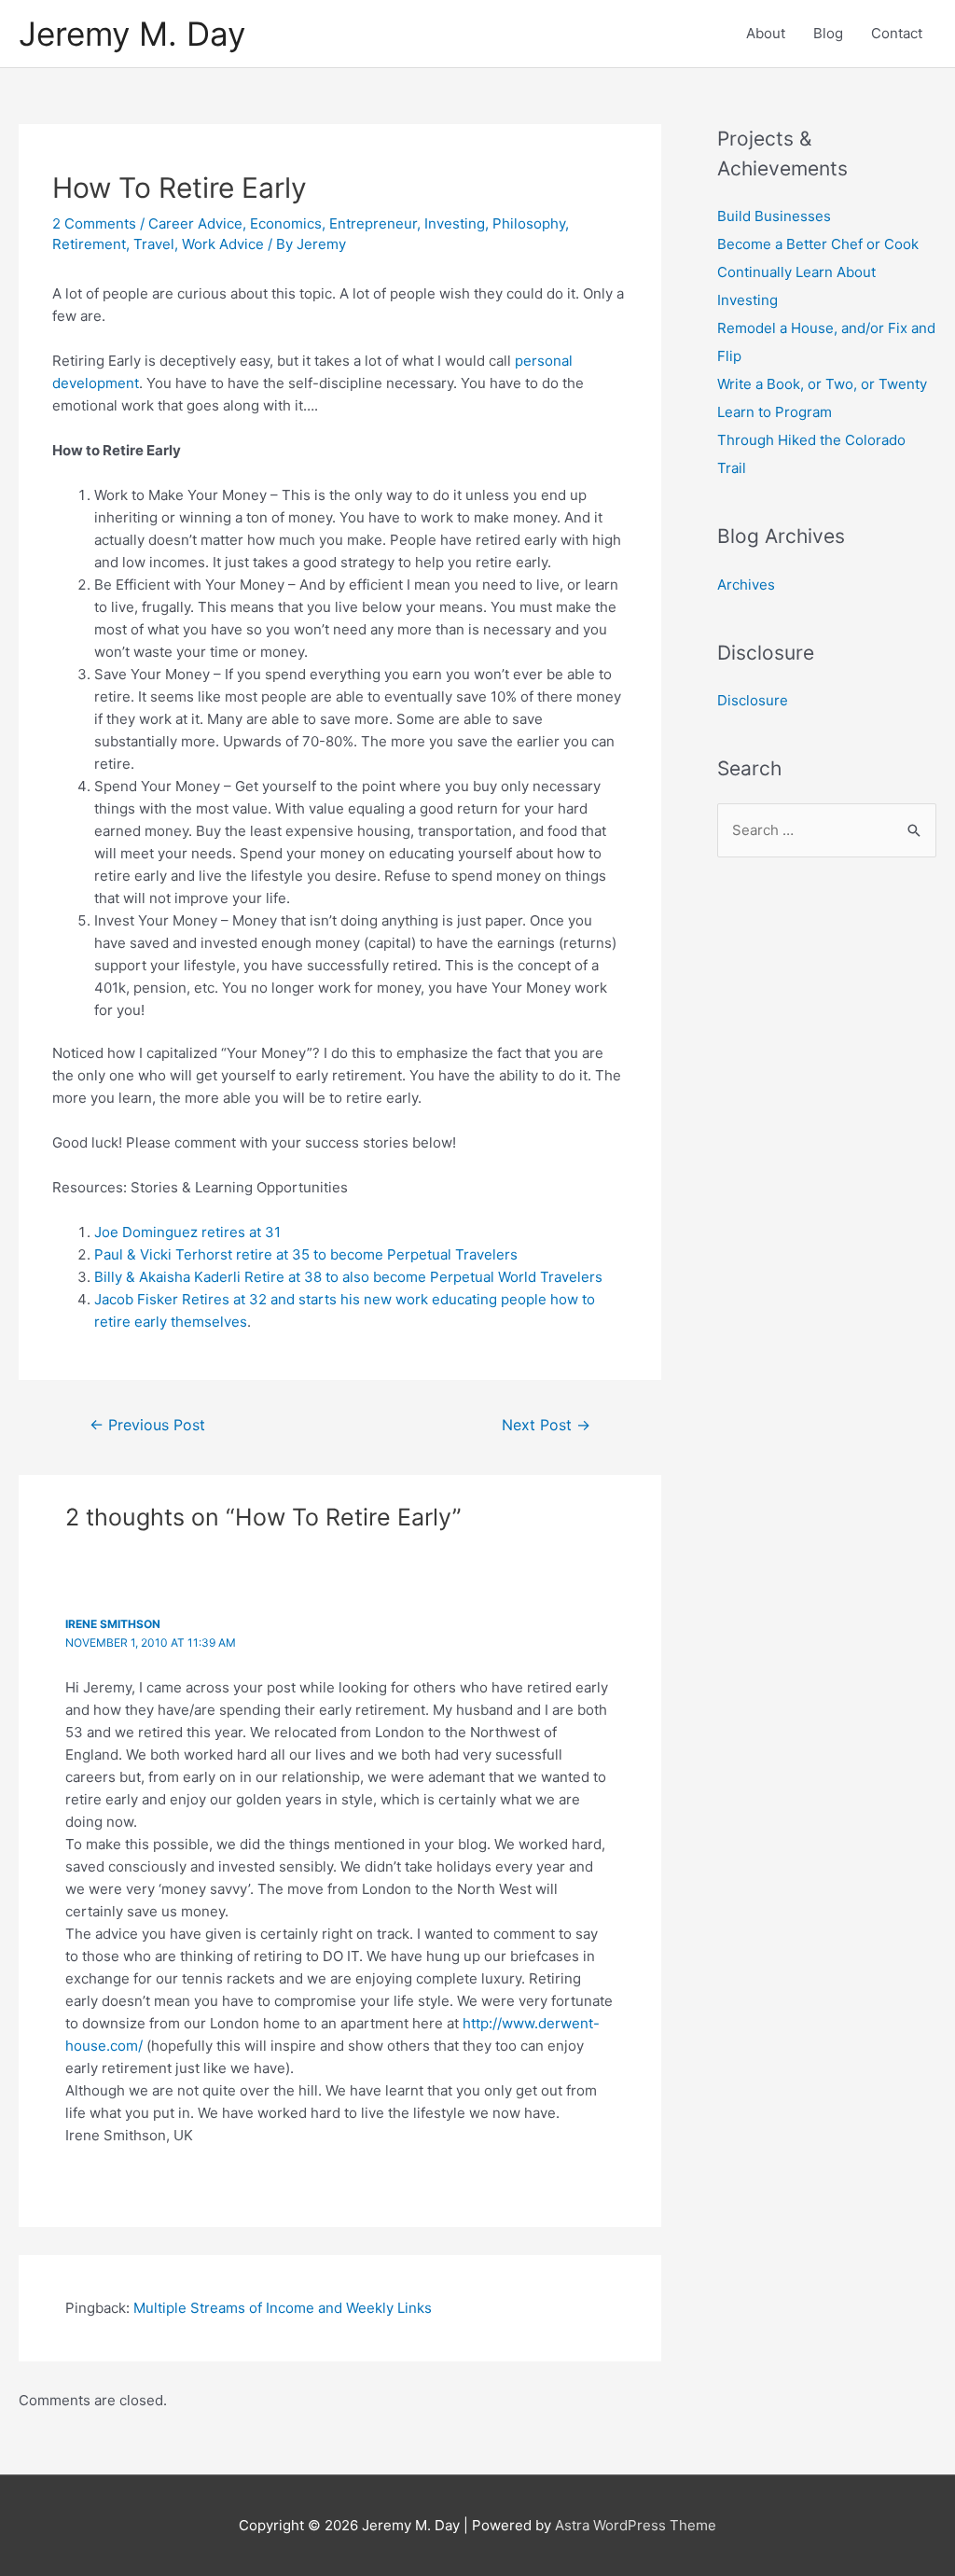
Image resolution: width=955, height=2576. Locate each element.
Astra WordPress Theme (636, 2525)
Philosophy (529, 223)
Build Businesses (774, 216)
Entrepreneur (373, 223)
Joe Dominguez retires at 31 (187, 1232)
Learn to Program (775, 412)
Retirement (89, 244)
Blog (828, 33)
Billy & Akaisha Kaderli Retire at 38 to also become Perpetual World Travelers (348, 1277)
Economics (286, 223)
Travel (154, 244)
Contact (897, 33)
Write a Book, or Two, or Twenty (822, 384)
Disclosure (753, 700)
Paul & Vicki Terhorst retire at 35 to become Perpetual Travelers (306, 1254)
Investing (455, 223)
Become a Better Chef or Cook (818, 244)
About (766, 33)
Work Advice (223, 244)
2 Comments (94, 223)
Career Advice (195, 223)
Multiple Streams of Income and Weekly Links (283, 2308)
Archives (746, 585)
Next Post (546, 1425)
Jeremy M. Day (132, 34)
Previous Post (147, 1425)
